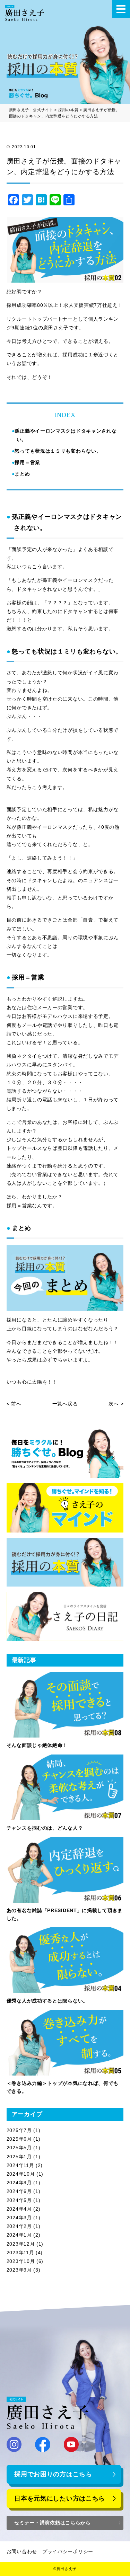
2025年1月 (19, 2157)
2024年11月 (20, 2165)
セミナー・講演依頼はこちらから (53, 2523)
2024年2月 (19, 2226)
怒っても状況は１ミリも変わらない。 (58, 451)
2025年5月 (19, 2148)
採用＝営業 (27, 462)
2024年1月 (19, 2235)
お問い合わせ (22, 2551)
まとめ (22, 474)
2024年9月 (19, 2183)
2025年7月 (19, 2130)
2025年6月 (19, 2139)
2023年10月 (21, 2261)
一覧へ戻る (65, 1404)
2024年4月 (19, 2209)
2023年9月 (19, 2270)
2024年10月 (21, 2174)
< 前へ (14, 1404)
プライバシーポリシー (68, 2551)
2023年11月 (20, 2253)
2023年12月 (21, 2244)
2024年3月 (19, 2218)
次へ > (116, 1404)
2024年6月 (19, 2191)
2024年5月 (19, 2200)
